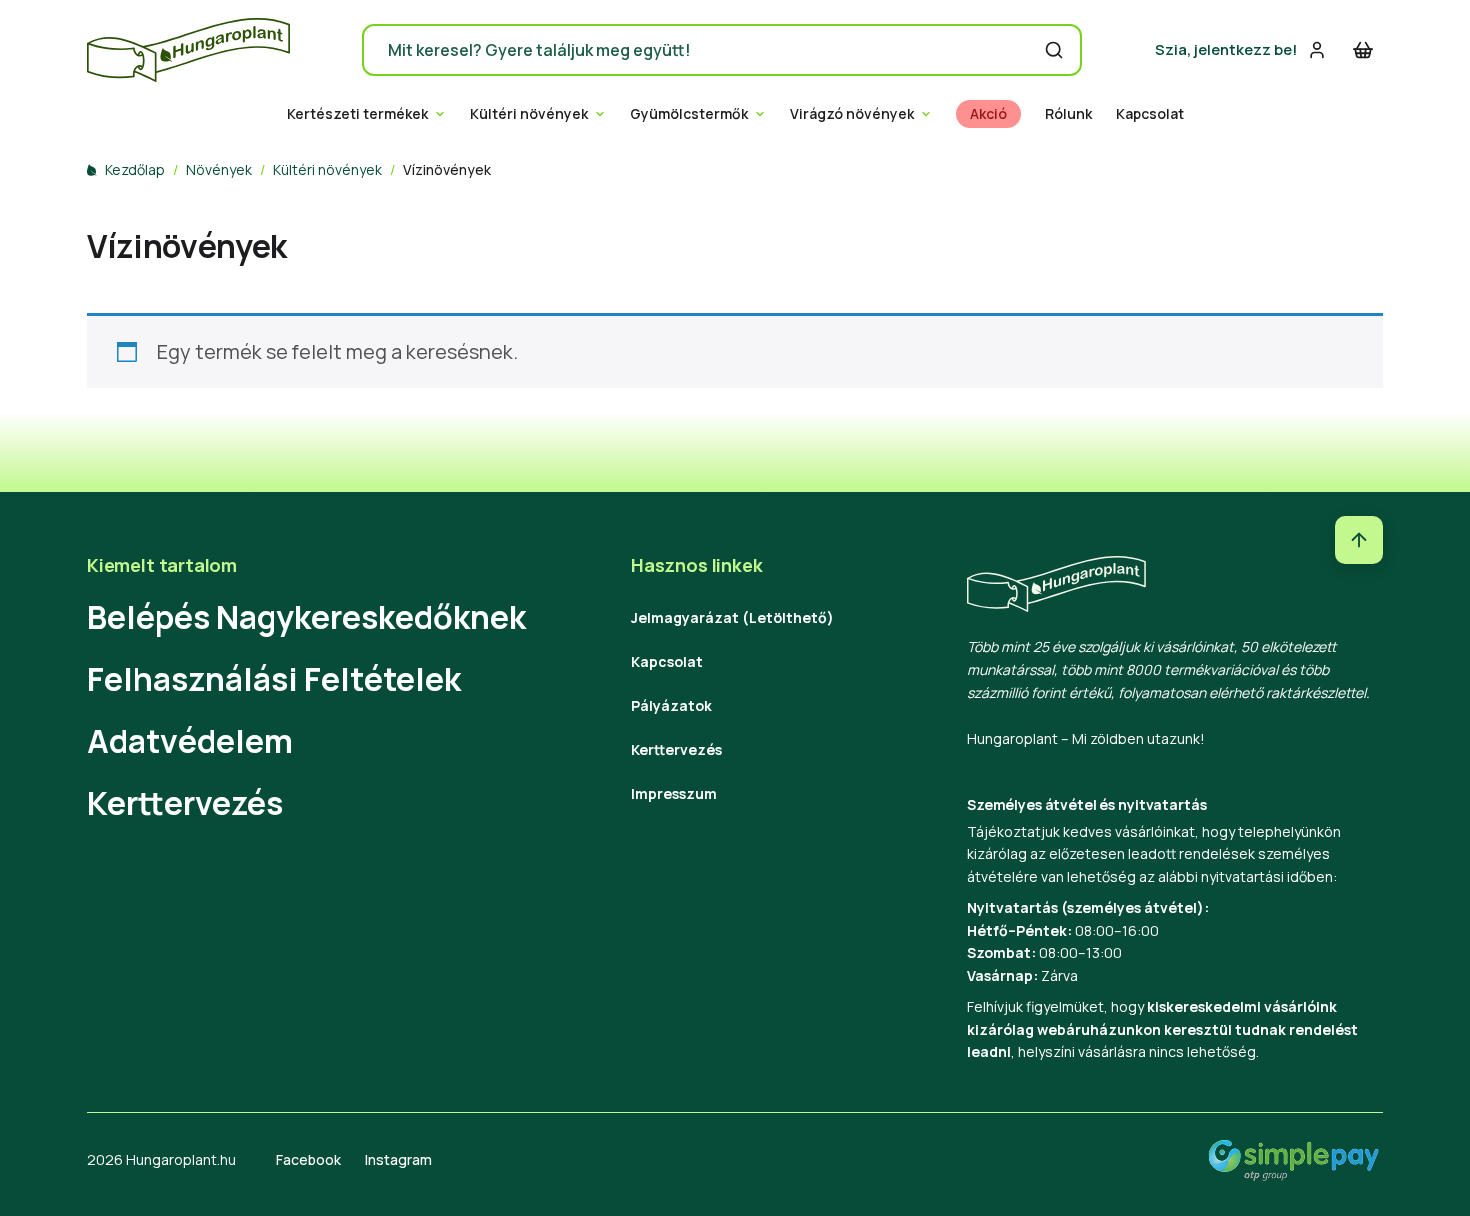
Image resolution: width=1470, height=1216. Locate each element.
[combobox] (722, 50)
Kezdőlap (135, 169)
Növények (219, 169)
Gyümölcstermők (689, 114)
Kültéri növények (529, 114)
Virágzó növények (852, 114)
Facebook (308, 1159)
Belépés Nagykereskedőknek (306, 617)
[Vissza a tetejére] (1359, 540)
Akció (988, 114)
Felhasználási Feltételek (274, 679)
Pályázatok (671, 705)
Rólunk (1068, 114)
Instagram (398, 1159)
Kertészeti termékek (357, 114)
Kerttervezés (185, 803)
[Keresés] (1054, 50)
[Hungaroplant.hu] (188, 50)
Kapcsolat (1150, 114)
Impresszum (674, 793)
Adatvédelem (190, 741)
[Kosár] (1363, 50)
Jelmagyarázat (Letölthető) (732, 617)
